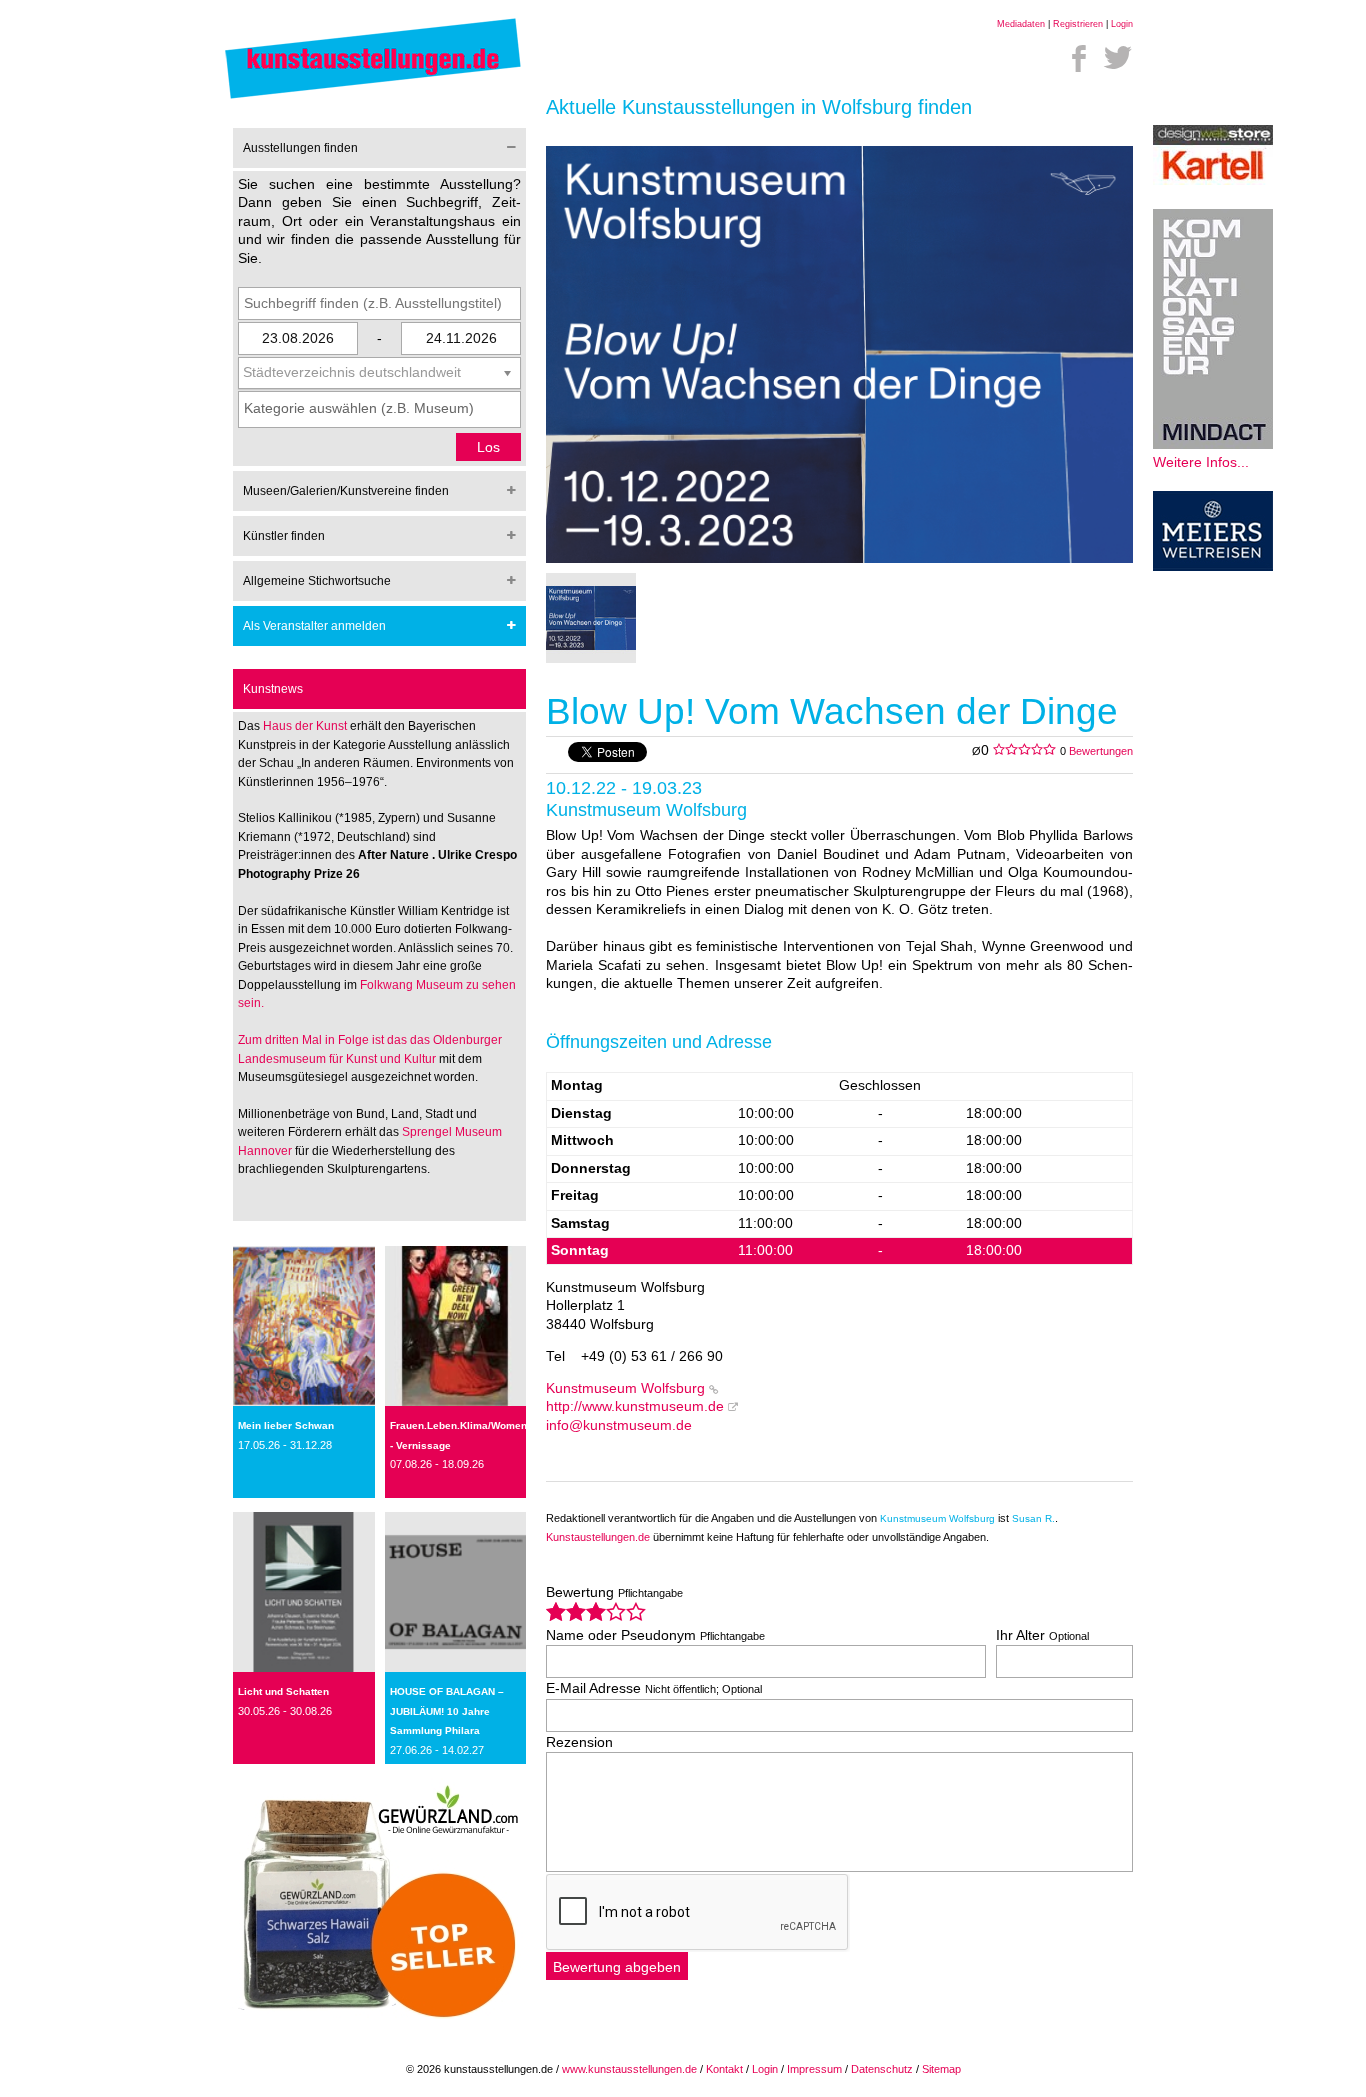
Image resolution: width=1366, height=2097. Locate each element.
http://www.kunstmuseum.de (635, 1406)
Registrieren (1078, 24)
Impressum (814, 2069)
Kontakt (724, 2069)
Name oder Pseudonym (655, 1635)
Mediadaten (1021, 24)
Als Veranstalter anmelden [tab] (314, 626)
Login (1122, 24)
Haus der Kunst (306, 726)
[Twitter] (1118, 58)
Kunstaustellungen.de (598, 1537)
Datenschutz (882, 2069)
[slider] (596, 1611)
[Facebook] (1079, 58)
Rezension (579, 1742)
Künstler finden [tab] (284, 536)
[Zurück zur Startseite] (373, 97)
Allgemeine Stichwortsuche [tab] (317, 581)
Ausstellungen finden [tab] (300, 148)
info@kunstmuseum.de (619, 1425)
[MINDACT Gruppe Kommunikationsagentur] (1213, 444)
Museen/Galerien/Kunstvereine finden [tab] (346, 491)
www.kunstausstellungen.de (629, 2069)
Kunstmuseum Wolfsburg (625, 1388)
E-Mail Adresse (654, 1688)
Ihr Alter (1042, 1635)
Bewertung (614, 1592)
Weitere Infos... (1201, 462)
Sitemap (941, 2069)
